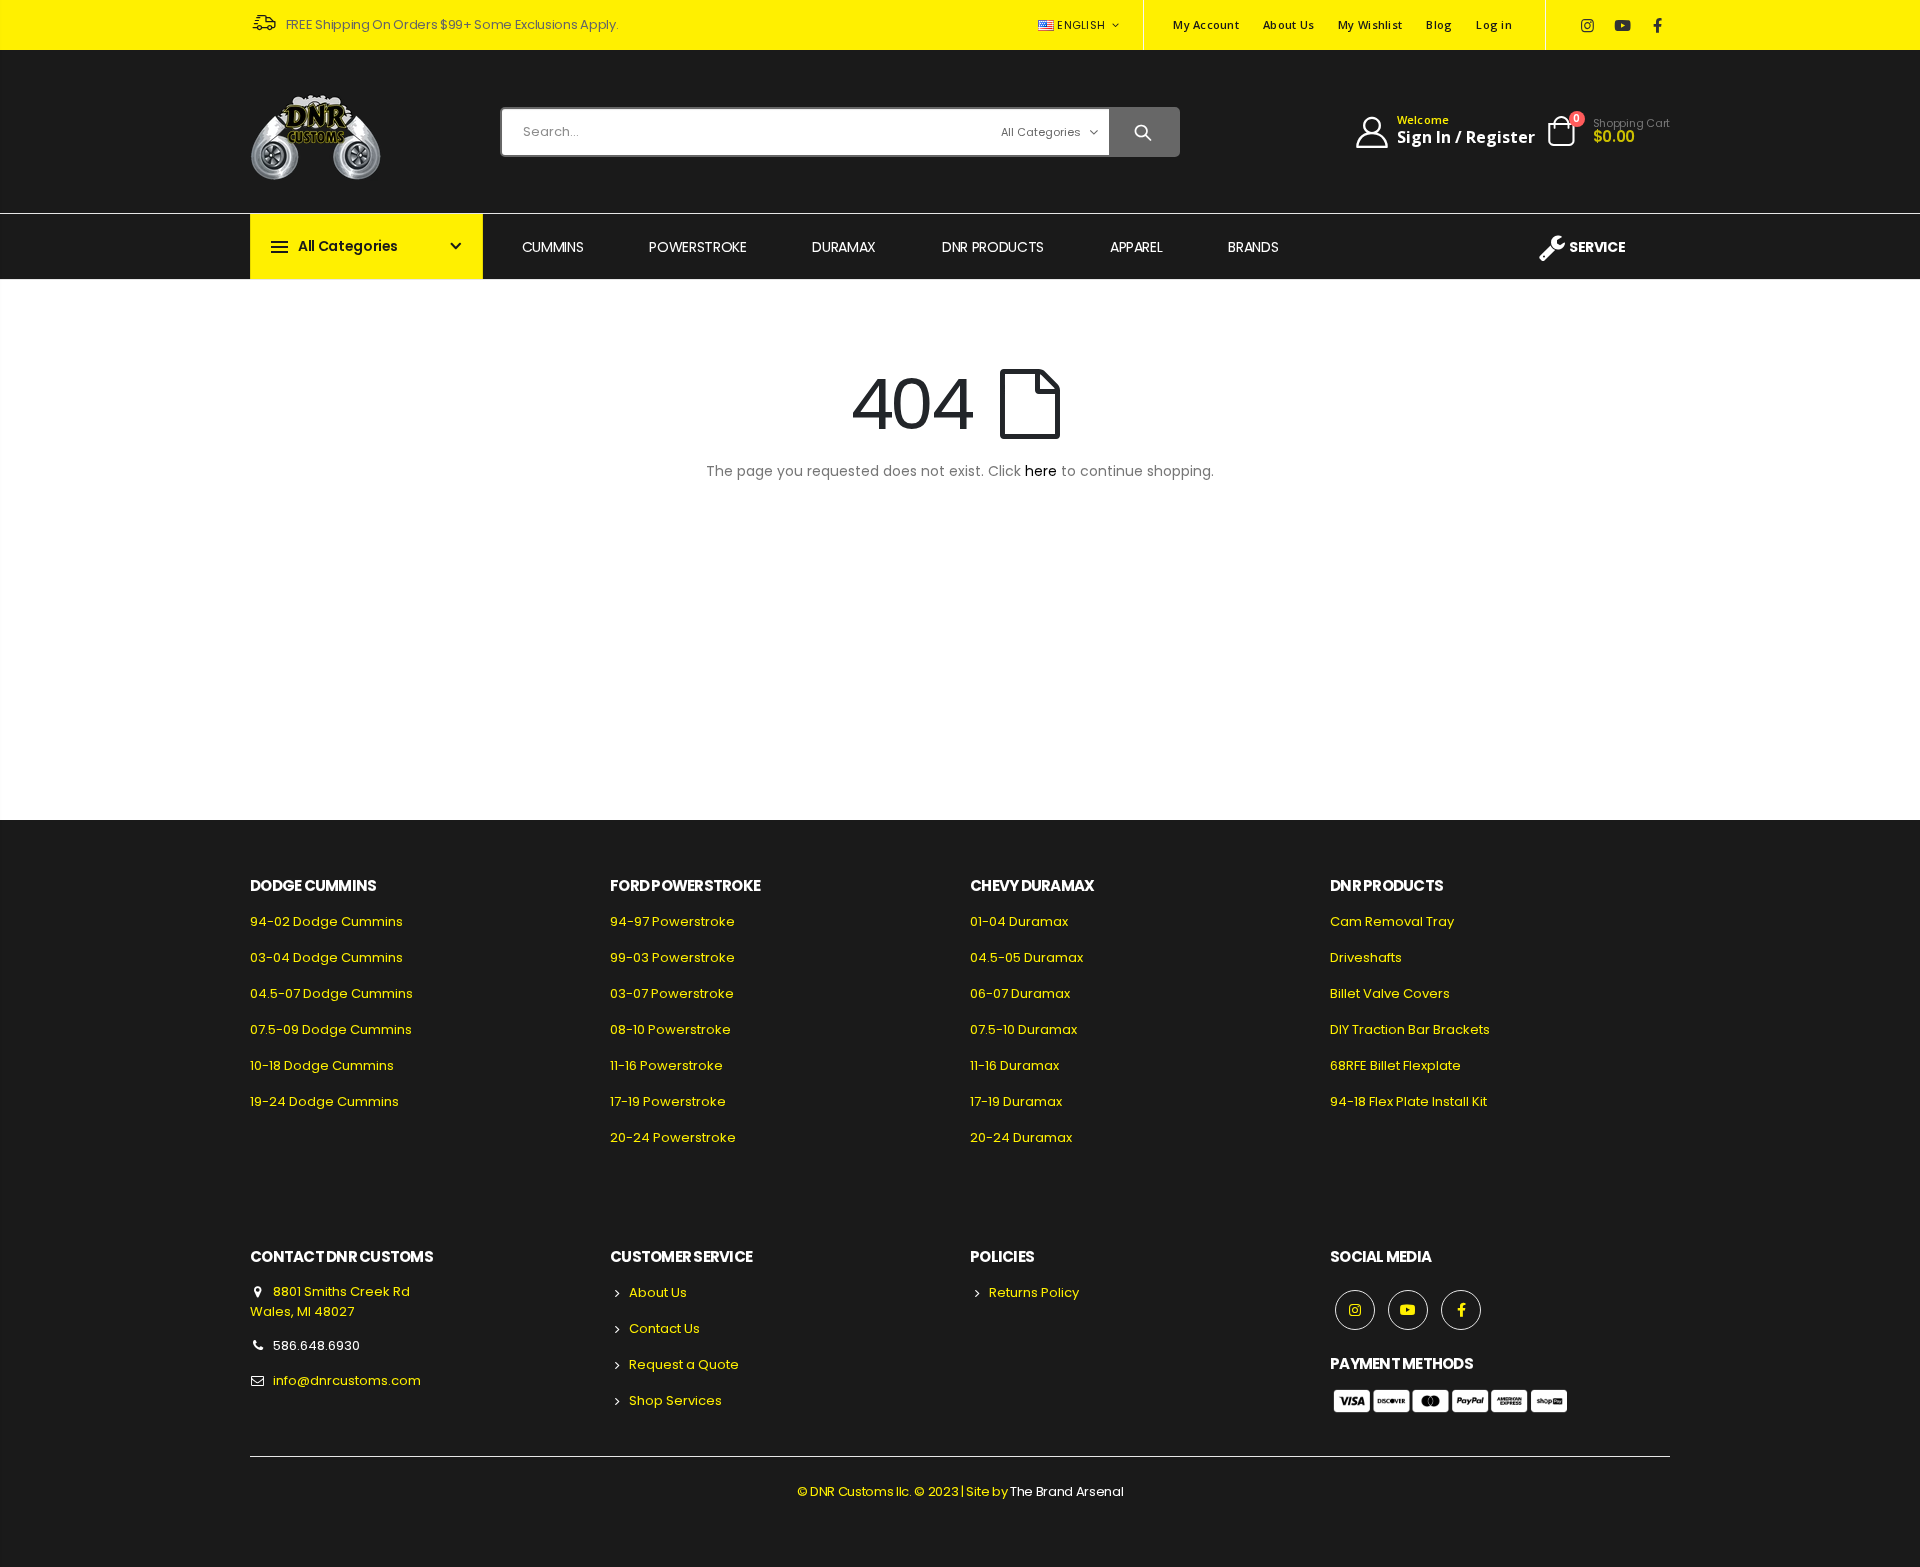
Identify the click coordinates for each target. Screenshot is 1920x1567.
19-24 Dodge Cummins (324, 1101)
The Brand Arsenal (1066, 1491)
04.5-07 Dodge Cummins (331, 993)
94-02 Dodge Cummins (326, 921)
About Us (1288, 24)
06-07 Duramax (1020, 993)
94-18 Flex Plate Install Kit (1408, 1101)
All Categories (1041, 132)
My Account (1206, 24)
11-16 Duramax (1014, 1065)
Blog (1439, 24)
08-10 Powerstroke (670, 1029)
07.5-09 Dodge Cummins (331, 1029)
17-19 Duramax (1016, 1101)
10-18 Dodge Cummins (322, 1065)
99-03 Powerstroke (672, 957)
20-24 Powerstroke (673, 1137)
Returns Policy (1034, 1292)
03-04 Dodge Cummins (326, 957)
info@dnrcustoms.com (347, 1380)
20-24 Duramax (1021, 1137)
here (1041, 471)
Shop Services (675, 1400)
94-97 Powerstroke (672, 921)
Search (1143, 132)
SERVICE (1597, 247)
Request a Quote (684, 1364)
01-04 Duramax (1019, 921)
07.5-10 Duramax (1023, 1029)
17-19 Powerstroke (668, 1101)
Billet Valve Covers (1390, 993)
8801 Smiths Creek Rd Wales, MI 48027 (330, 1301)
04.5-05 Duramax (1026, 957)
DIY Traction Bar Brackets (1410, 1029)
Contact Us (664, 1328)
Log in (1494, 24)
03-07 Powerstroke (672, 993)
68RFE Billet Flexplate (1395, 1065)
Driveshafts (1366, 957)
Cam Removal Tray (1392, 921)
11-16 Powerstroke (666, 1065)
